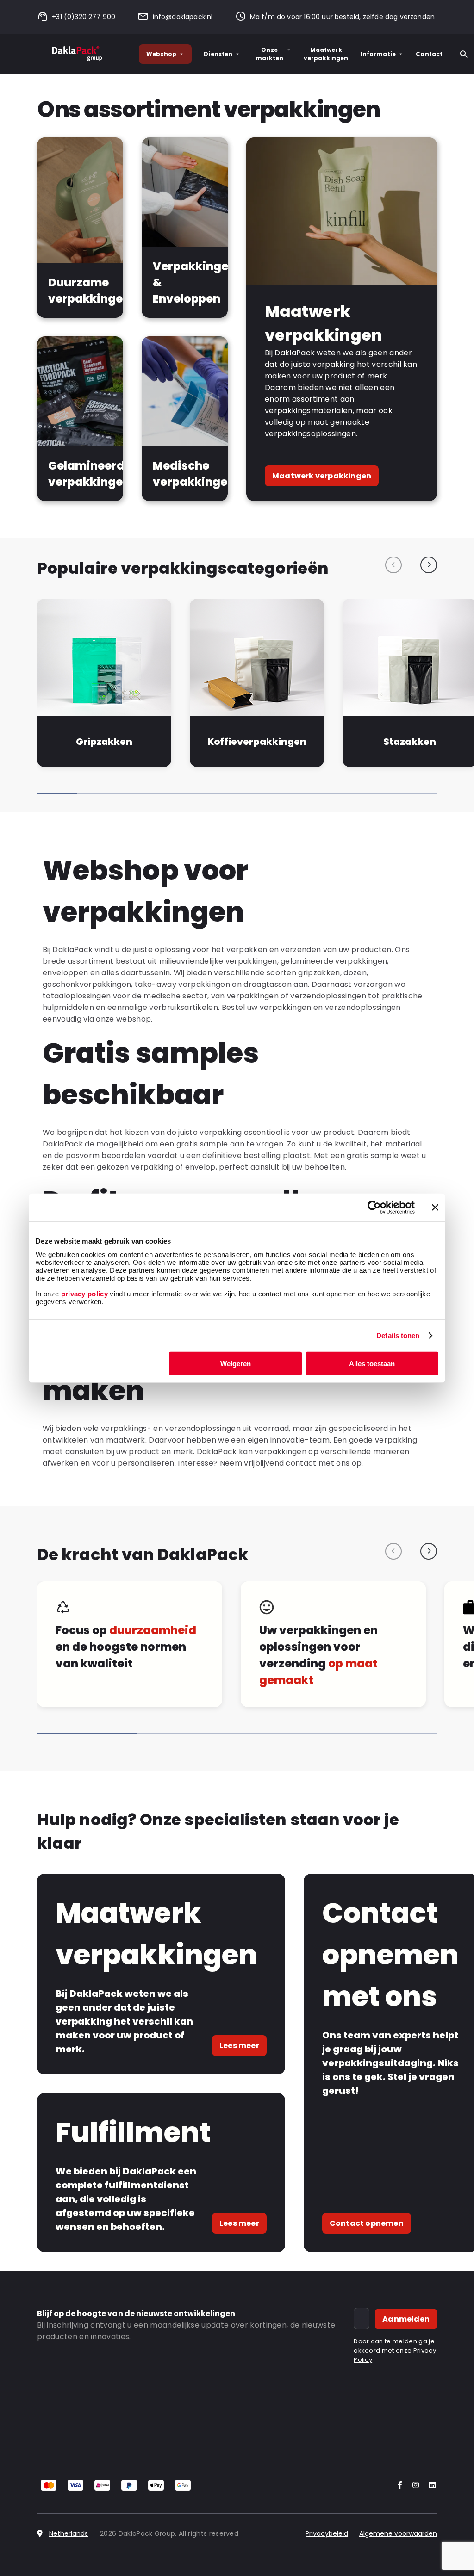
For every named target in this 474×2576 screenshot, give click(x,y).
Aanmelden (406, 2319)
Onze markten (270, 54)
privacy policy (83, 1293)
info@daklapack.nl (183, 17)
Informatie (378, 54)
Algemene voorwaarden (398, 2533)
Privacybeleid (327, 2533)
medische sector (175, 996)
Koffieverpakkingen (257, 742)
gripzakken (319, 973)
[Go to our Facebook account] (398, 2486)
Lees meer (239, 2046)
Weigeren (236, 1363)
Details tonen (398, 1335)
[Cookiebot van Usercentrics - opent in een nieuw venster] (374, 1207)
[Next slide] (429, 565)
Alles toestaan (372, 1363)
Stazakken (410, 742)
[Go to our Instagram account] (414, 2486)
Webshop (161, 54)
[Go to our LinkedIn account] (430, 2486)
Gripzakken (104, 742)
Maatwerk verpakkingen (326, 54)
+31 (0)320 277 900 (84, 17)
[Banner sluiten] (435, 1207)
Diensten (218, 54)
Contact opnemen (367, 2223)
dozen (355, 973)
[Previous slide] (393, 565)
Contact (429, 54)
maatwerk (126, 1440)
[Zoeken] (464, 54)
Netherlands (69, 2533)
